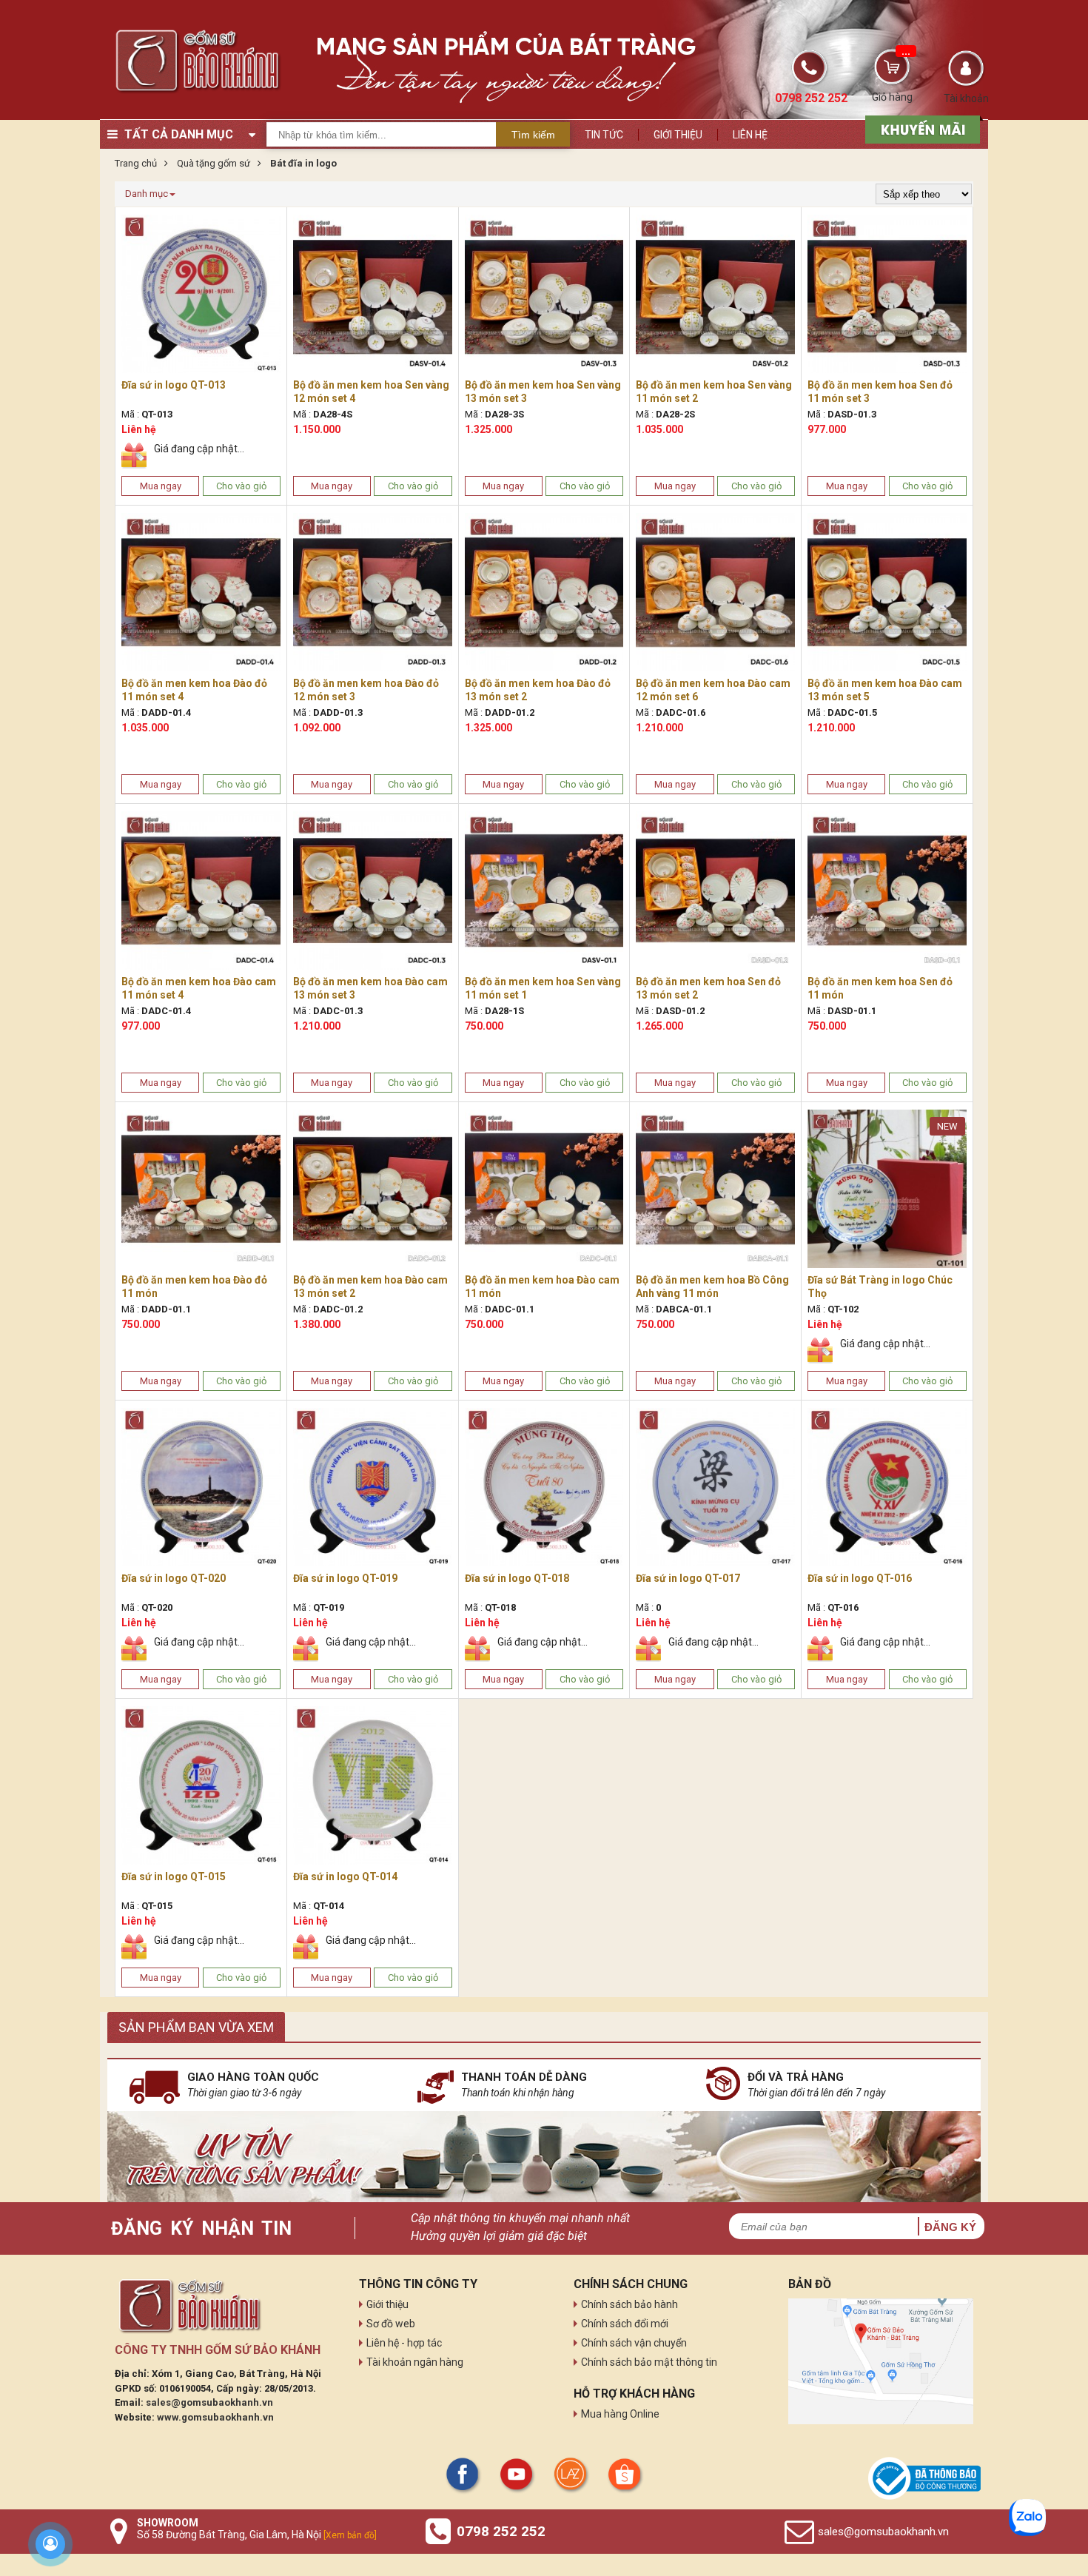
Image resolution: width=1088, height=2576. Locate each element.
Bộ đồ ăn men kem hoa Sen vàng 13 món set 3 (543, 392)
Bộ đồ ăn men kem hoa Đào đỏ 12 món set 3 (366, 690)
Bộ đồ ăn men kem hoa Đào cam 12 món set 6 (713, 690)
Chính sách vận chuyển (634, 2343)
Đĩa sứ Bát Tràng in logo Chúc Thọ (880, 1287)
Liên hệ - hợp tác (404, 2343)
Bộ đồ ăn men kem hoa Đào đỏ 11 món (194, 1287)
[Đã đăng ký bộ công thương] (924, 2478)
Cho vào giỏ (241, 486)
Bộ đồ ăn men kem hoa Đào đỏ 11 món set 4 (194, 690)
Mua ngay (161, 486)
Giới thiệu (678, 135)
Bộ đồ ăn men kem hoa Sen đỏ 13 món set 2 (708, 988)
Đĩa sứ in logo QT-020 (174, 1578)
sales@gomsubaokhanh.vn (209, 2402)
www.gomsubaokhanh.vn (215, 2417)
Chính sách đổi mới (625, 2324)
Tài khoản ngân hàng (415, 2362)
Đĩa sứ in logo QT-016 (860, 1578)
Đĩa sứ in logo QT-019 (345, 1578)
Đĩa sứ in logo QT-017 (688, 1578)
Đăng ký (950, 2227)
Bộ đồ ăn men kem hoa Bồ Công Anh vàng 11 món (712, 1287)
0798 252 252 (501, 2531)
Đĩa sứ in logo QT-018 (517, 1578)
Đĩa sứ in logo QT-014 (345, 1876)
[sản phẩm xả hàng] (920, 128)
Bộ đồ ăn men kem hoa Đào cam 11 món (542, 1287)
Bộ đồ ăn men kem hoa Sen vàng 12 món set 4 (371, 392)
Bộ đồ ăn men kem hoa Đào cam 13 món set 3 (370, 988)
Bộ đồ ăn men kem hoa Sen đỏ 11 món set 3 (880, 392)
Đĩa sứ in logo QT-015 (174, 1876)
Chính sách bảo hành (629, 2304)
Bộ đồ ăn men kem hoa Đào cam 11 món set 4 (199, 988)
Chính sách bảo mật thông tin (649, 2362)
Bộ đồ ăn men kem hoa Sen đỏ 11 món (880, 988)
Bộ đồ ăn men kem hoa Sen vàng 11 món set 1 (543, 988)
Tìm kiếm (533, 135)
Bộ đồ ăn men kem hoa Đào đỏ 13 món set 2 (538, 690)
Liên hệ (750, 135)
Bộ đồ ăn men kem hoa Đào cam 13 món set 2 (370, 1287)
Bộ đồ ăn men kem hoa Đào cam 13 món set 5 (885, 690)
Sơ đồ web (391, 2324)
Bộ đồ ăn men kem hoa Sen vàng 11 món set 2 (714, 392)
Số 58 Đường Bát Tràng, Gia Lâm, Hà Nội (257, 2535)
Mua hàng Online (620, 2414)
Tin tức (604, 135)
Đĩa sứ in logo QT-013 (174, 385)
